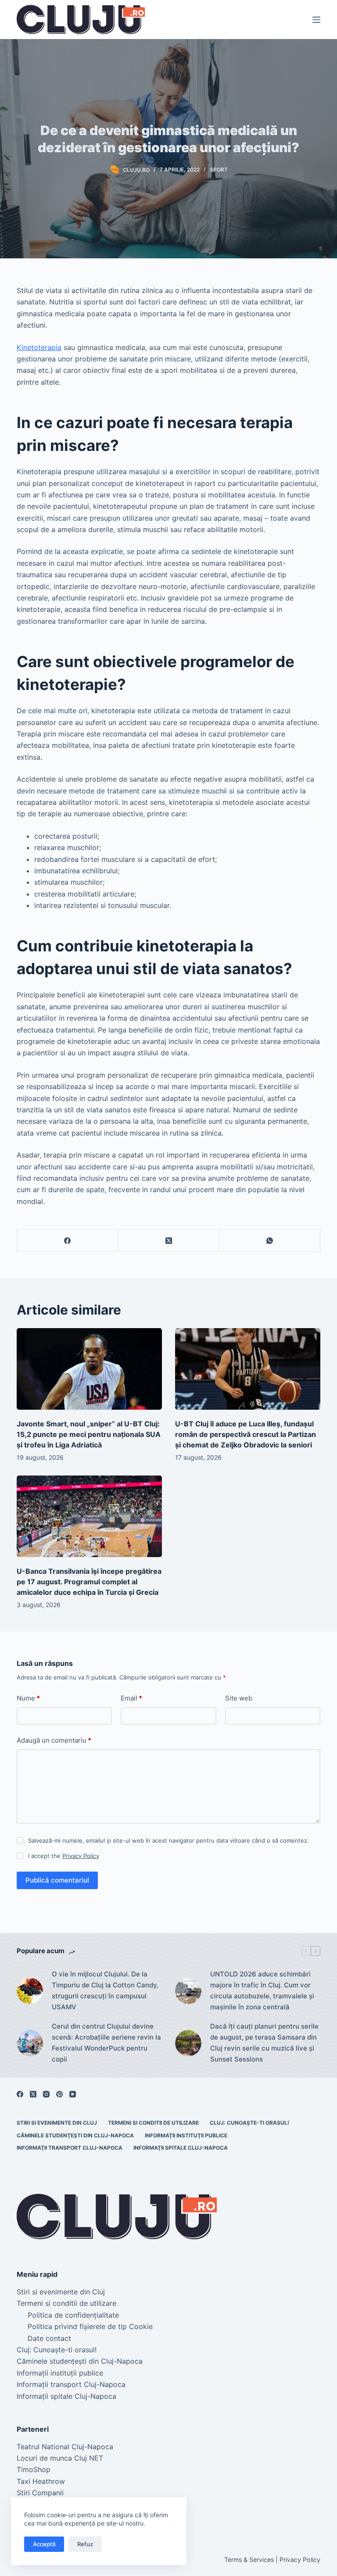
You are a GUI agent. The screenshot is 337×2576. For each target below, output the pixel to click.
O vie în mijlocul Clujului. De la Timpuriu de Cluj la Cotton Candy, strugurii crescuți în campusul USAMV (105, 1990)
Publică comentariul (57, 1880)
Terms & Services (249, 2560)
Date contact (49, 2338)
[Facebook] (68, 1241)
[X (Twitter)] (168, 1241)
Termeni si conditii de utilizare (153, 2123)
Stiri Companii (40, 2493)
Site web (239, 1698)
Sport (219, 170)
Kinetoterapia (39, 347)
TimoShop (34, 2469)
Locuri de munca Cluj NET (60, 2458)
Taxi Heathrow (41, 2481)
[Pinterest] (59, 2094)
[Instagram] (46, 2094)
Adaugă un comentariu (54, 1740)
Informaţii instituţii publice (186, 2135)
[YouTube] (73, 2094)
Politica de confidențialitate (73, 2315)
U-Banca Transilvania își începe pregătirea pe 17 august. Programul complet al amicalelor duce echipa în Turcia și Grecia (89, 1582)
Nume (28, 1698)
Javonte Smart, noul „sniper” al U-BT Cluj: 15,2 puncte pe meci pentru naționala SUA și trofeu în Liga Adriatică (89, 1434)
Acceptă (44, 2544)
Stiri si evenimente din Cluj (57, 2123)
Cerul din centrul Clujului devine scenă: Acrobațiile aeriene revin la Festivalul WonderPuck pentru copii (106, 2042)
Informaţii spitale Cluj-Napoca (181, 2148)
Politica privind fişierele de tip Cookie (90, 2326)
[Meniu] (316, 20)
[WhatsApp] (270, 1241)
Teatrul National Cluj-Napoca (65, 2447)
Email (131, 1698)
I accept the (64, 1856)
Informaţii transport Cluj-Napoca (70, 2148)
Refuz (85, 2544)
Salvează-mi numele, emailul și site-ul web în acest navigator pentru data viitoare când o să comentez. (168, 1840)
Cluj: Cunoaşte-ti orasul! (249, 2123)
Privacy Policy (81, 1856)
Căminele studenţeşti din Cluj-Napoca (75, 2135)
